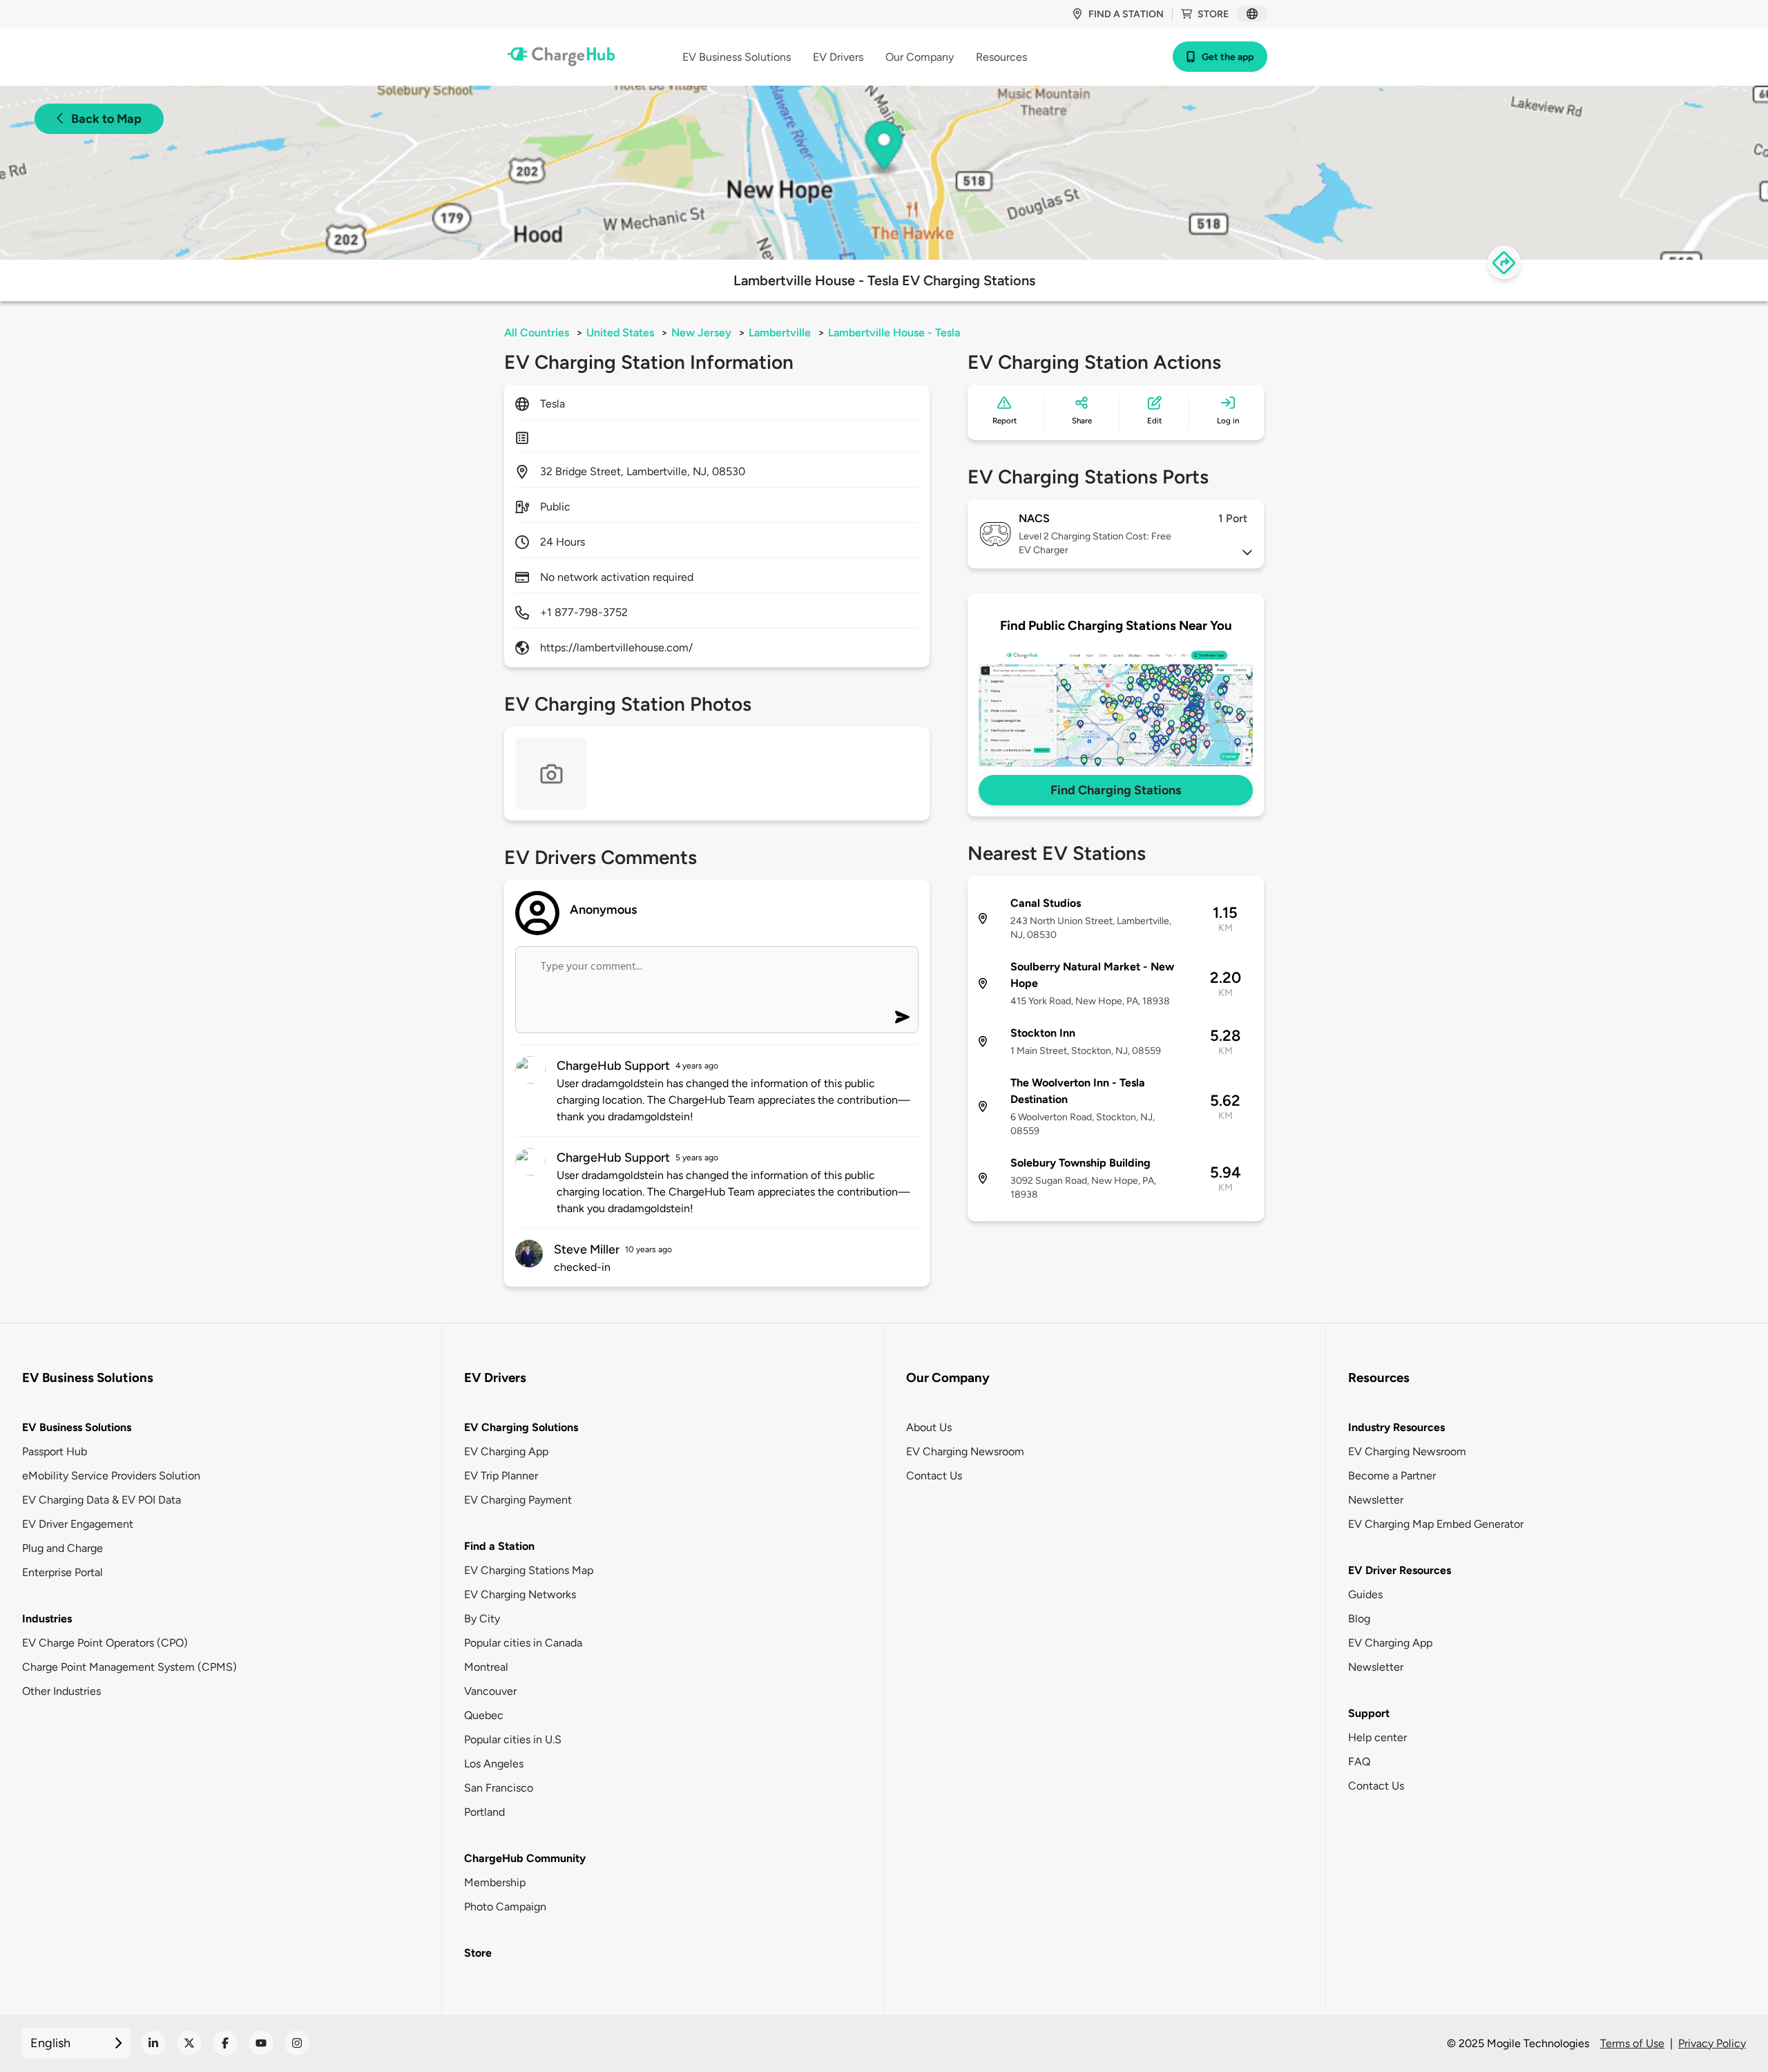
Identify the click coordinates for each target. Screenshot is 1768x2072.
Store (1213, 14)
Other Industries (61, 1691)
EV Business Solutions (77, 1427)
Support (1369, 1713)
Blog (1359, 1619)
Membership (495, 1882)
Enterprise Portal (63, 1572)
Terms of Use (1632, 2043)
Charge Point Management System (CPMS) (129, 1667)
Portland (484, 1812)
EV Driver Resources (1400, 1570)
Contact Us (934, 1476)
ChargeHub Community (525, 1858)
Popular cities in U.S (513, 1739)
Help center (1377, 1737)
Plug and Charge (63, 1548)
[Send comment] (902, 1017)
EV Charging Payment (518, 1500)
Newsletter (1376, 1500)
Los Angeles (494, 1764)
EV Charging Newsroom (965, 1451)
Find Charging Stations (1116, 790)
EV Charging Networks (520, 1594)
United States (620, 333)
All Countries (537, 333)
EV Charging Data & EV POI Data (102, 1500)
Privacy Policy (1712, 2043)
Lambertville (780, 333)
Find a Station (499, 1546)
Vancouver (490, 1691)
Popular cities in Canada (523, 1643)
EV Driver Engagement (78, 1524)
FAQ (1359, 1762)
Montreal (486, 1667)
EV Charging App (506, 1451)
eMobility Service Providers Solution (111, 1476)
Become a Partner (1392, 1476)
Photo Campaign (505, 1907)
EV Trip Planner (501, 1476)
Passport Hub (55, 1451)
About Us (929, 1427)
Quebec (484, 1715)
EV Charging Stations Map (529, 1570)
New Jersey (701, 333)
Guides (1365, 1594)
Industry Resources (1396, 1427)
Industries (47, 1619)
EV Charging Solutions (521, 1427)
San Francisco (499, 1788)
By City (482, 1619)
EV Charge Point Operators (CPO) (105, 1643)
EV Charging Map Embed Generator (1436, 1524)
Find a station (1126, 14)
